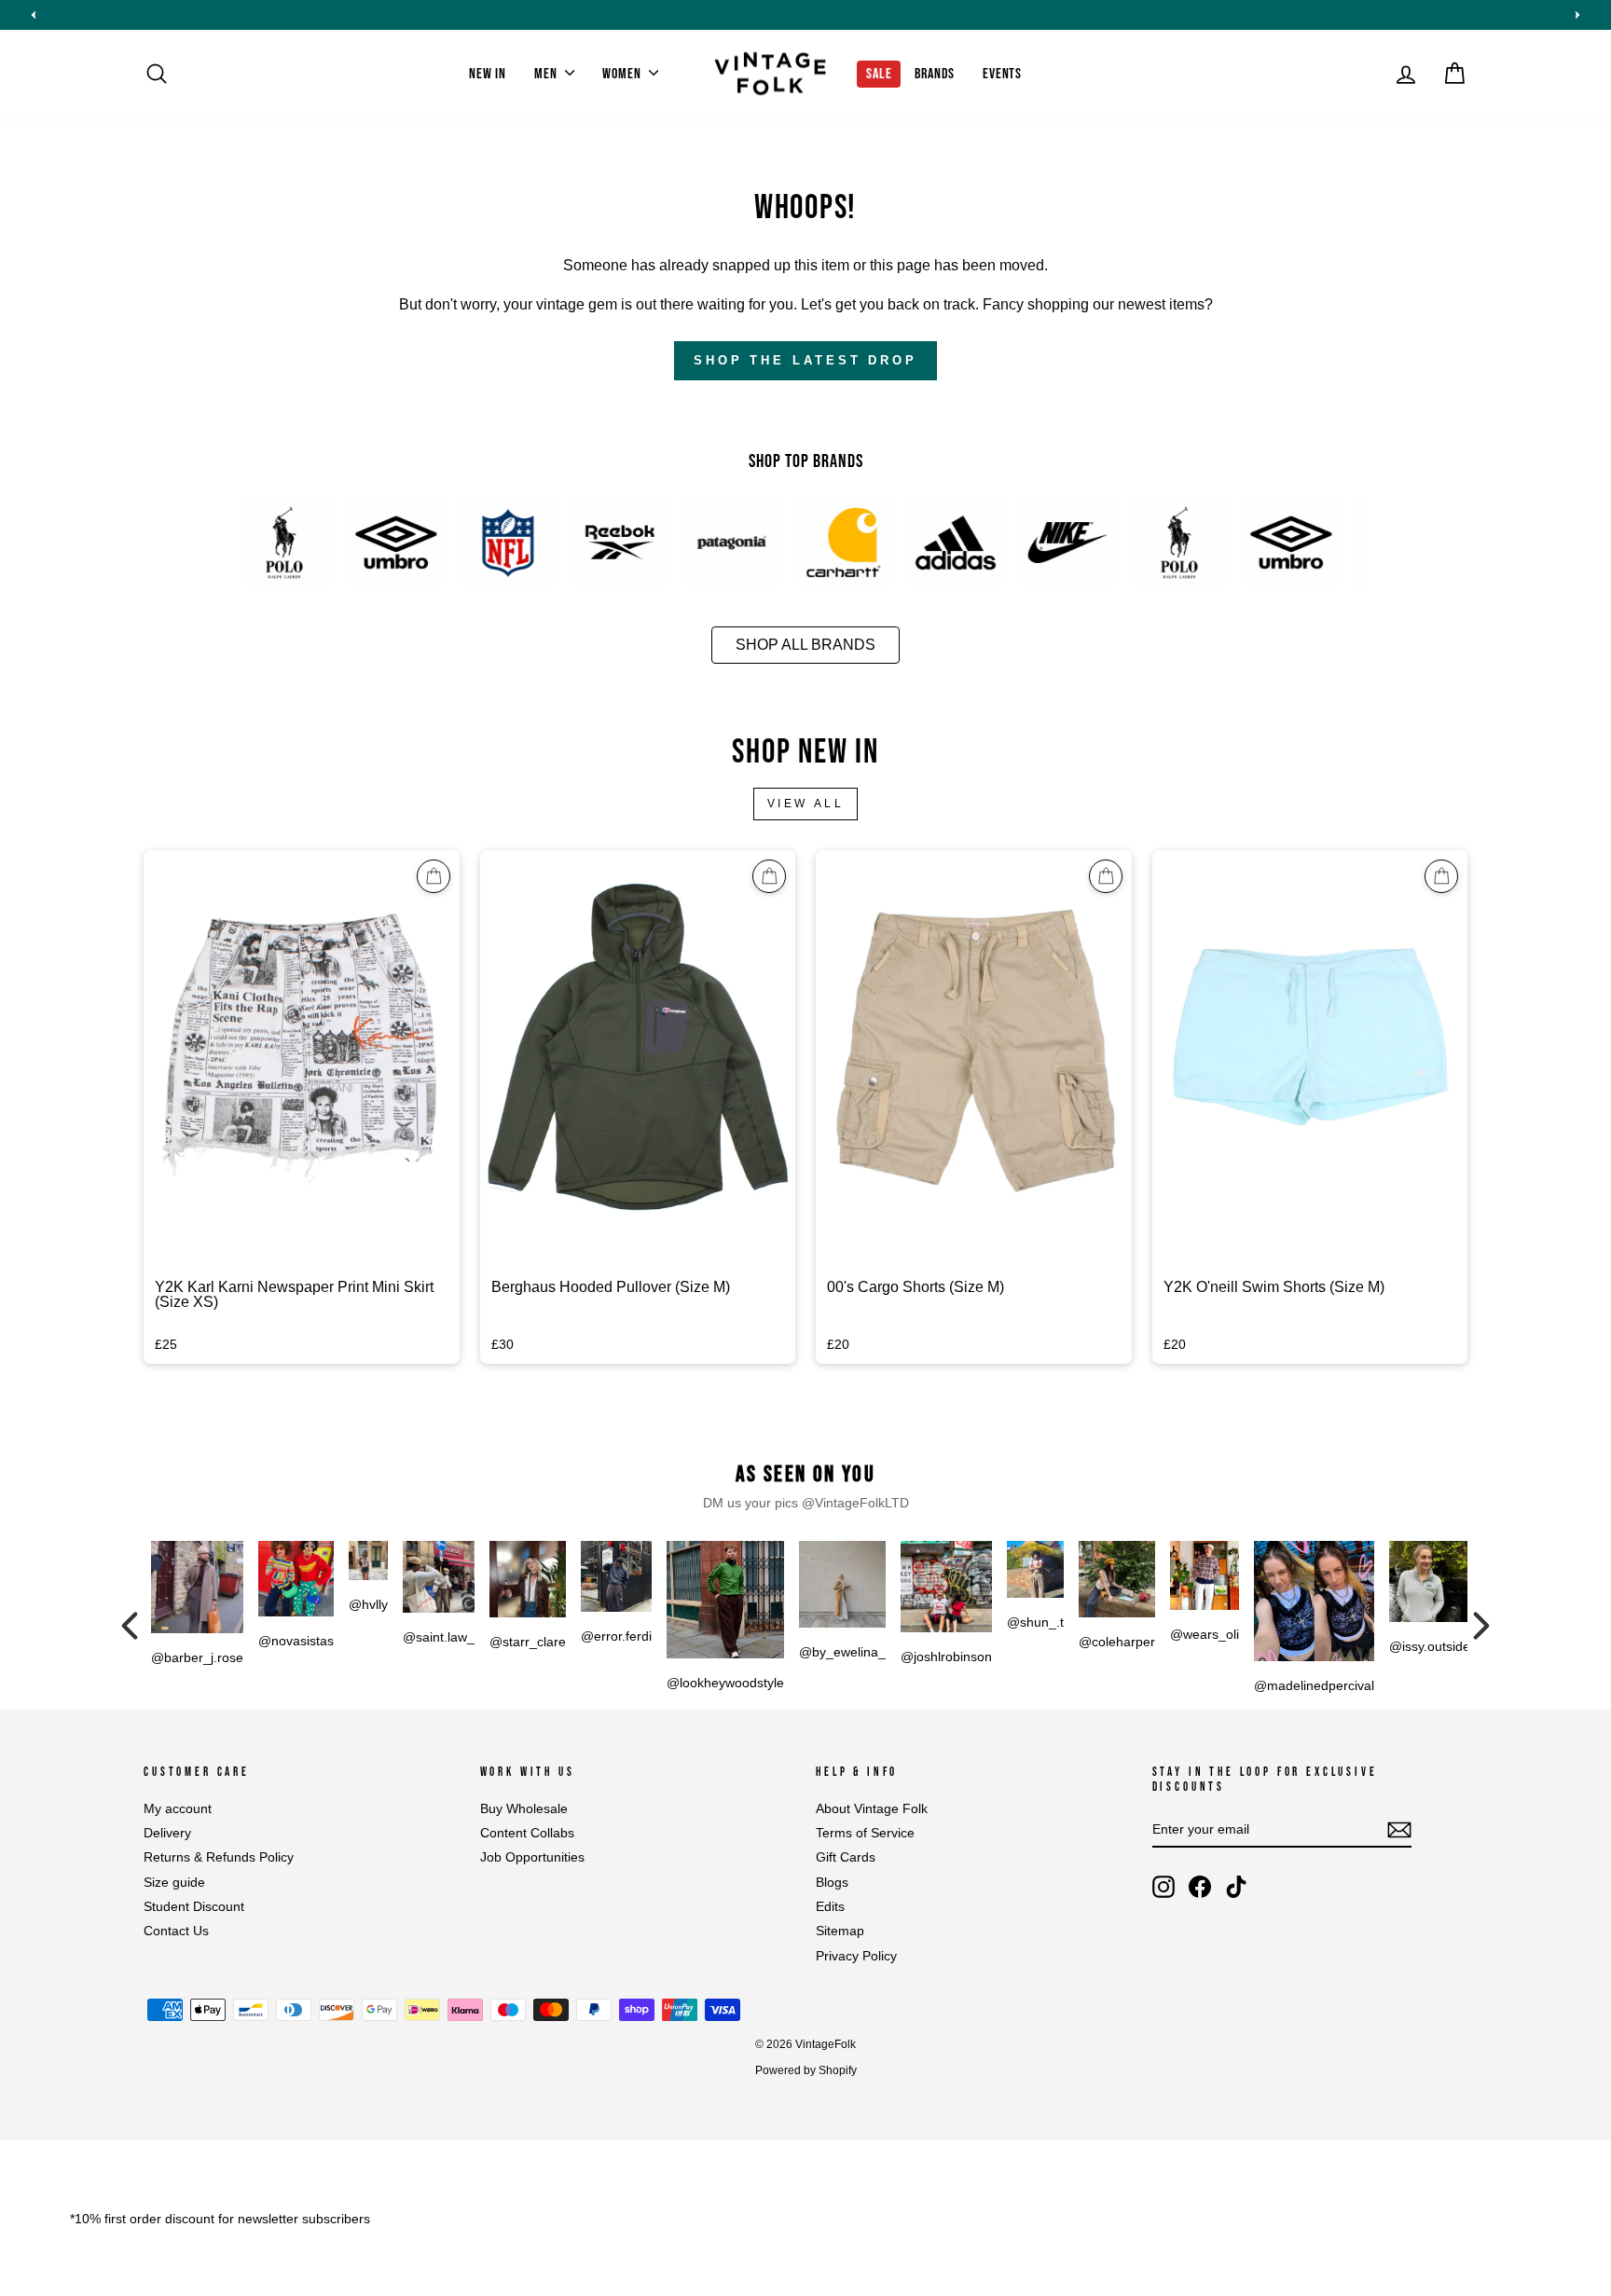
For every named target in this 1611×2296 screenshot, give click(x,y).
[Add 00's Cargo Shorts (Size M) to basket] (1106, 876)
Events (1002, 74)
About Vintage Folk (872, 1809)
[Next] (1481, 1626)
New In (488, 74)
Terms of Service (865, 1833)
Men (547, 74)
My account (178, 1809)
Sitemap (840, 1931)
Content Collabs (527, 1833)
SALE (879, 74)
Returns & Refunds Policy (219, 1857)
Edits (830, 1907)
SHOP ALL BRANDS (805, 645)
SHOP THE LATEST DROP (805, 360)
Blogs (832, 1883)
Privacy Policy (856, 1956)
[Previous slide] (34, 15)
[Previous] (130, 1626)
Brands (935, 74)
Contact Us (176, 1931)
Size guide (174, 1883)
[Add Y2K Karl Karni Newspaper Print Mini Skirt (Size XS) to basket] (434, 876)
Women (623, 74)
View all (806, 804)
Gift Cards (846, 1857)
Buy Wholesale (524, 1809)
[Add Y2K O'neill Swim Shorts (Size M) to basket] (1441, 876)
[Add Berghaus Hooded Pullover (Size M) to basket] (769, 876)
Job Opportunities (532, 1857)
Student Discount (194, 1907)
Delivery (167, 1833)
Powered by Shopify (806, 2070)
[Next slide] (1577, 15)
